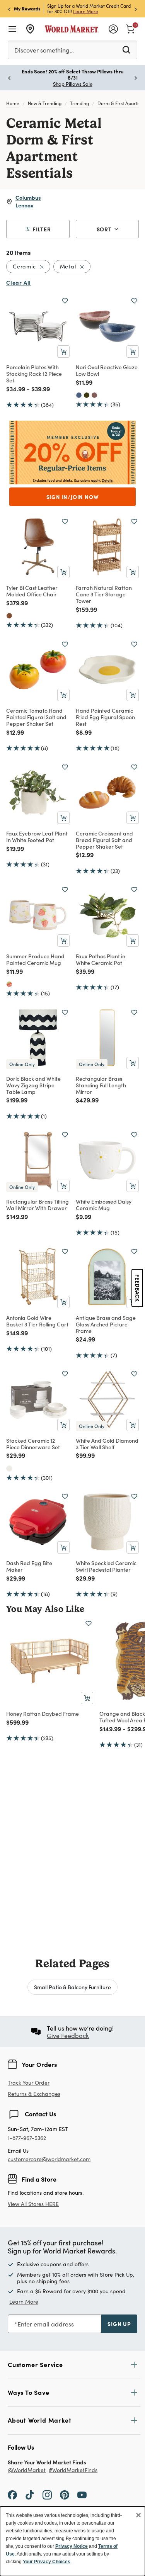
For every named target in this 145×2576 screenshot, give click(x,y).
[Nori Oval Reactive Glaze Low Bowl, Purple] (94, 395)
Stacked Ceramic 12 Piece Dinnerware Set (33, 1444)
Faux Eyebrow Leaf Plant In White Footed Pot (37, 836)
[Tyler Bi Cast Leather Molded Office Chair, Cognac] (9, 616)
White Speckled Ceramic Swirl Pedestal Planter (106, 1566)
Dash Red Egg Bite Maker (29, 1566)
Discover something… (44, 50)
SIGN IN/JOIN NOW (73, 497)
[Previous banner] (9, 9)
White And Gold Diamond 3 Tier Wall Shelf (107, 1444)
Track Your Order (29, 2083)
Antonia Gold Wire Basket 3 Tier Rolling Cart (37, 1321)
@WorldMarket (27, 2470)
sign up (119, 2324)
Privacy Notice (72, 2546)
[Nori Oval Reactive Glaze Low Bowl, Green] (87, 395)
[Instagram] (47, 2494)
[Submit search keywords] (126, 49)
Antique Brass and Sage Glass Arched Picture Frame (106, 1324)
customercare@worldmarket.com (49, 2159)
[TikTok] (30, 2494)
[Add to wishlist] (65, 301)
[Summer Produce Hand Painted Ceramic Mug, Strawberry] (9, 984)
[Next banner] (136, 9)
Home (13, 103)
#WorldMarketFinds (73, 2470)
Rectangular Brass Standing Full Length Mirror (101, 1085)
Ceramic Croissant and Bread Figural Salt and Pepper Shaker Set (104, 840)
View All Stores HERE (33, 2204)
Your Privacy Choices (47, 2562)
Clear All (19, 282)
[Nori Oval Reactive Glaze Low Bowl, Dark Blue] (79, 395)
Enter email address (46, 2324)
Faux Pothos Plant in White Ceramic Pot (101, 959)
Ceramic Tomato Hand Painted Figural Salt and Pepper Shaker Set (36, 717)
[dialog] (72, 2541)
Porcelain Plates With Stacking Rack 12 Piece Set (34, 374)
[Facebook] (12, 2494)
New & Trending (45, 103)
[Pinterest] (65, 2494)
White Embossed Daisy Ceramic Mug (104, 1205)
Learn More (86, 11)
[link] (130, 28)
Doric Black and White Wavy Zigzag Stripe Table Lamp (33, 1085)
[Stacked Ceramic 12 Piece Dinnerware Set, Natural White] (9, 1469)
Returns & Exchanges (34, 2094)
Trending (79, 103)
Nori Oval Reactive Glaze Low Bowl (107, 370)
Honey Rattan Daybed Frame (43, 1713)
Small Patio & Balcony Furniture (72, 1987)
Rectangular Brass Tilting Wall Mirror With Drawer (38, 1205)
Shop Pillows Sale (73, 84)
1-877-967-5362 (27, 2138)
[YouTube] (82, 2494)
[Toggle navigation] (12, 29)
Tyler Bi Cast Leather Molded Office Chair (32, 591)
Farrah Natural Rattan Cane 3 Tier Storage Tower (104, 594)
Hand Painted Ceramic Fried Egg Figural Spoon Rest (105, 717)
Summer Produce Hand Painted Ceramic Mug (35, 959)
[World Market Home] (72, 29)
